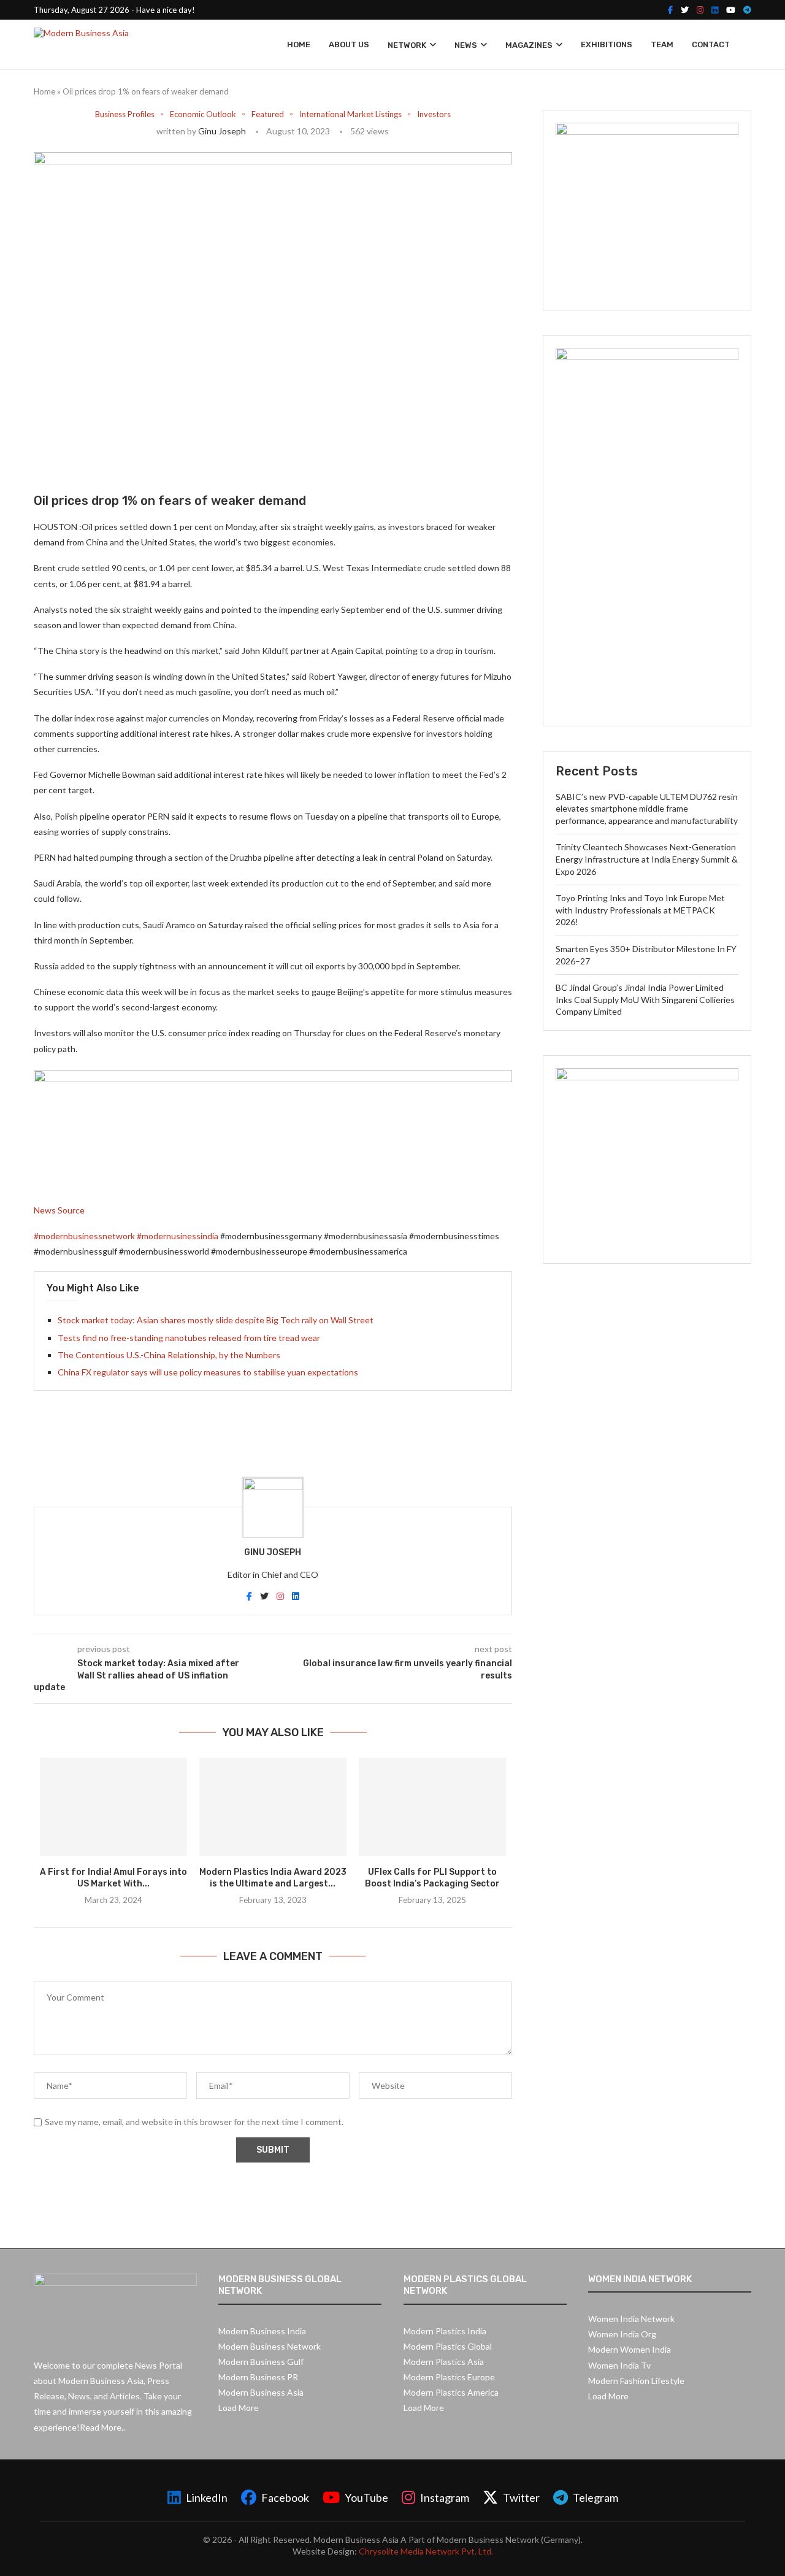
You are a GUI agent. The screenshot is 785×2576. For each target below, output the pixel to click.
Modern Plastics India (445, 2331)
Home (299, 44)
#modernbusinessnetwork (84, 1236)
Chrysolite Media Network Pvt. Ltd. (426, 2551)
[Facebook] (670, 10)
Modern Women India (630, 2349)
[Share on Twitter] (133, 455)
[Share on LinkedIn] (162, 455)
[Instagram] (700, 10)
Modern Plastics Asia (444, 2362)
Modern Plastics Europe (449, 2377)
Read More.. (102, 2427)
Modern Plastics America (451, 2392)
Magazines (529, 45)
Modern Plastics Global (448, 2346)
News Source (59, 1210)
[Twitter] (685, 10)
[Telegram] (747, 10)
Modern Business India (262, 2331)
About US (349, 44)
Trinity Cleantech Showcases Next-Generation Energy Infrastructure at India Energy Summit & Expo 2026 (647, 859)
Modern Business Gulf (261, 2362)
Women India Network (631, 2319)
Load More (239, 2408)
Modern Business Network (270, 2346)
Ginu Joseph (222, 131)
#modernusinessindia (178, 1236)
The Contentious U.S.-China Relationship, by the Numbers (169, 1355)
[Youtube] (731, 10)
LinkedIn (207, 2497)
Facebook (285, 2497)
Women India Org (622, 2334)
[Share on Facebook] (106, 455)
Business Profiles (125, 114)
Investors (434, 114)
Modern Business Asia (261, 2392)
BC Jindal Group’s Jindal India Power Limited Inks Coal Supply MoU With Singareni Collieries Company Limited (645, 999)
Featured (268, 114)
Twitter (521, 2497)
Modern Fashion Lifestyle (636, 2381)
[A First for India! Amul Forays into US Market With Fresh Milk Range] (113, 1807)
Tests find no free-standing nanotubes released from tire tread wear (189, 1338)
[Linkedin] (715, 10)
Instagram (445, 2497)
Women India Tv (619, 2365)
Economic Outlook (203, 114)
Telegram (595, 2497)
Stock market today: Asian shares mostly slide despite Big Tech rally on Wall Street (216, 1320)
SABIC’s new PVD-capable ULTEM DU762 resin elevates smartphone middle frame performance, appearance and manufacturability (647, 809)
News (466, 45)
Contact (711, 44)
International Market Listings (350, 114)
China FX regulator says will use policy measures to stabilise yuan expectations (208, 1372)
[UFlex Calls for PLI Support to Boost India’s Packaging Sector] (432, 1807)
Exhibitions (607, 44)
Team (662, 44)
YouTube (366, 2497)
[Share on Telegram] (219, 455)
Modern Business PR (258, 2377)
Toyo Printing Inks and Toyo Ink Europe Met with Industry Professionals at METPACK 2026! (640, 910)
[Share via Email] (249, 455)
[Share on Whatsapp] (190, 455)
